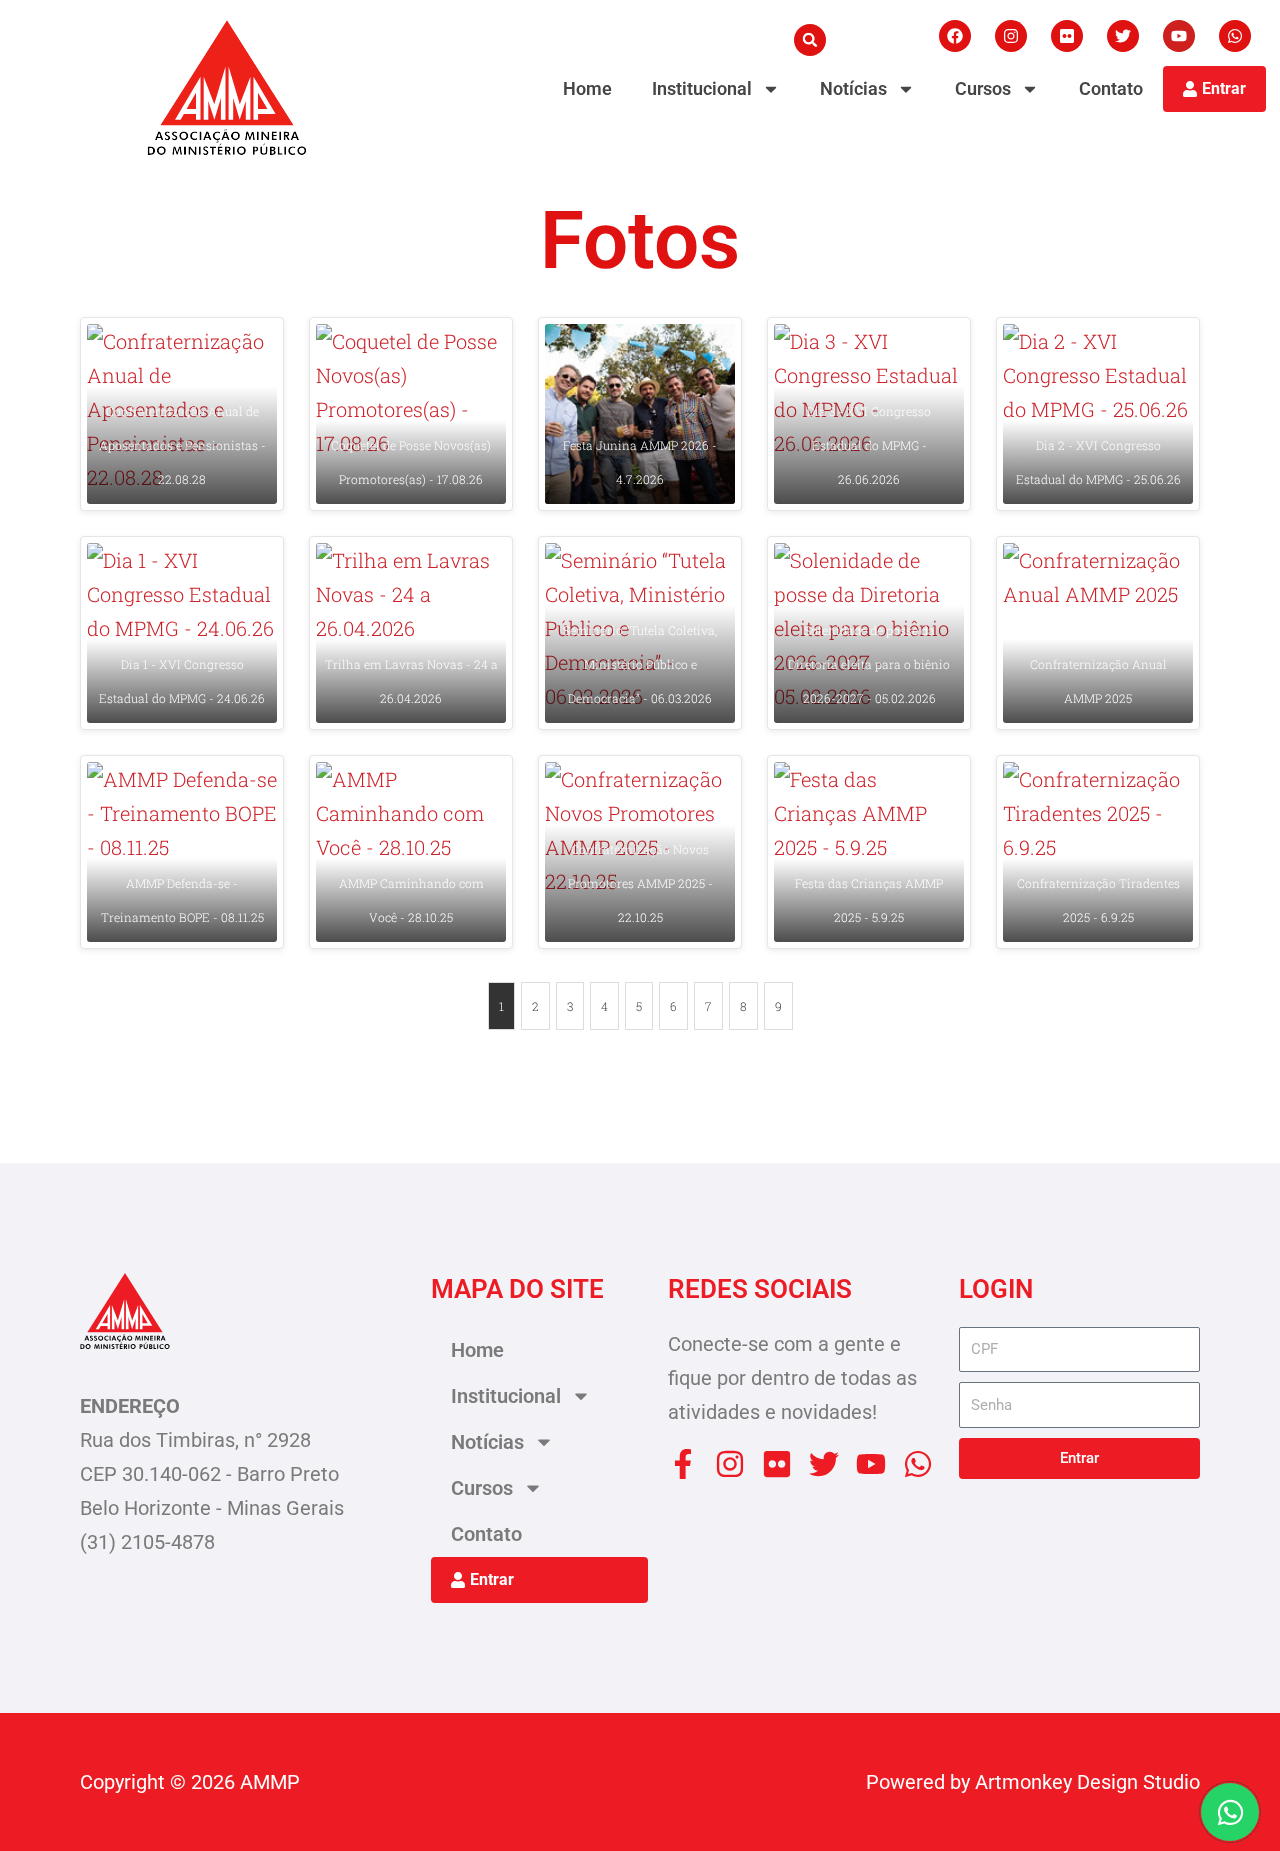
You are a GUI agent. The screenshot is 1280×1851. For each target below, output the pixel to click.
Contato (1111, 88)
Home (587, 88)
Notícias (853, 88)
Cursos (983, 88)
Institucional (702, 88)
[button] (810, 40)
